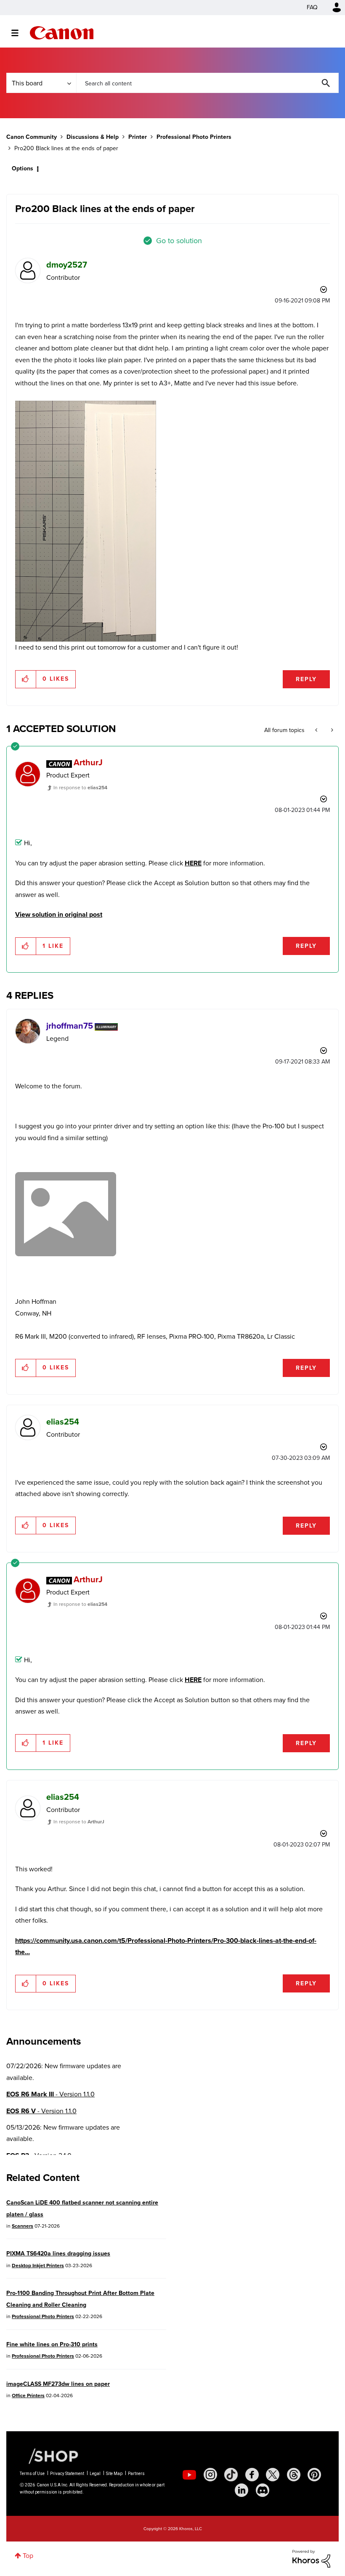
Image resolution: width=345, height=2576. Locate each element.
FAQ (312, 7)
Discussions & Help (93, 137)
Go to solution (179, 241)
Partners (136, 2474)
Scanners (23, 2226)
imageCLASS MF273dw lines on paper (58, 2384)
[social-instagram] (210, 2475)
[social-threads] (294, 2475)
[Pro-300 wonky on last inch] (317, 730)
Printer (138, 137)
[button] (26, 679)
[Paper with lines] (86, 521)
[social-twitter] (273, 2475)
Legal (95, 2474)
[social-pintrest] (314, 2475)
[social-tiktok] (231, 2475)
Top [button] (28, 2556)
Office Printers (28, 2396)
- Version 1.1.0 (50, 2094)
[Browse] (19, 33)
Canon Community (62, 33)
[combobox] (207, 83)
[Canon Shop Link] (49, 2456)
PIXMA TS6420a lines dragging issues (58, 2254)
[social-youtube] (189, 2475)
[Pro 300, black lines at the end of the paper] (331, 730)
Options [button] (23, 168)
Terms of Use (32, 2474)
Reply (306, 679)
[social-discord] (263, 2490)
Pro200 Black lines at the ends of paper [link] (66, 148)
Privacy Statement (67, 2474)
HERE (193, 863)
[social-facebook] (252, 2475)
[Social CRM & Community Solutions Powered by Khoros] (311, 2558)
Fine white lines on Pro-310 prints (52, 2344)
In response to (80, 788)
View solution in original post (59, 914)
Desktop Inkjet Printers (38, 2266)
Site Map (114, 2474)
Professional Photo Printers (194, 137)
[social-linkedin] (241, 2490)
